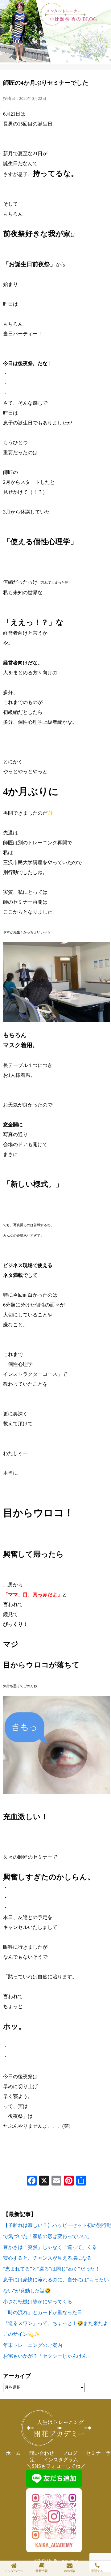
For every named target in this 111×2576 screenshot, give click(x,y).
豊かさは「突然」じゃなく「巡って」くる (50, 2247)
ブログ (70, 2453)
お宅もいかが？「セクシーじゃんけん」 (47, 2356)
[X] (44, 2181)
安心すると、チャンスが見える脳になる (47, 2258)
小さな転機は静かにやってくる (38, 2302)
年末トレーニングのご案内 (33, 2345)
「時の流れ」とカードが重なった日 (43, 2312)
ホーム (13, 2453)
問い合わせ (42, 2453)
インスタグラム (61, 2460)
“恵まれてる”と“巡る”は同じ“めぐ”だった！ (51, 2269)
